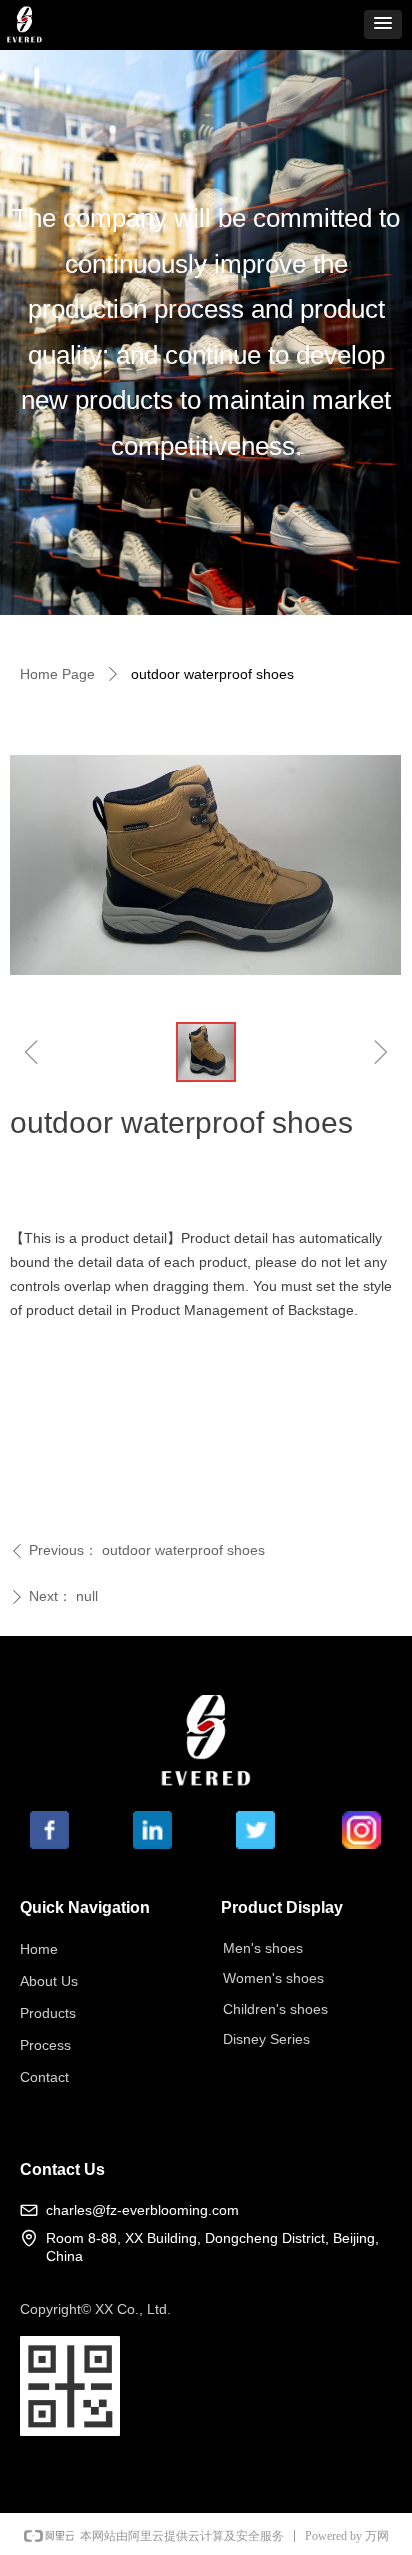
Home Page (57, 674)
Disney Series (266, 2039)
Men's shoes (263, 1948)
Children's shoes (275, 2009)
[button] (383, 24)
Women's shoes (273, 1978)
